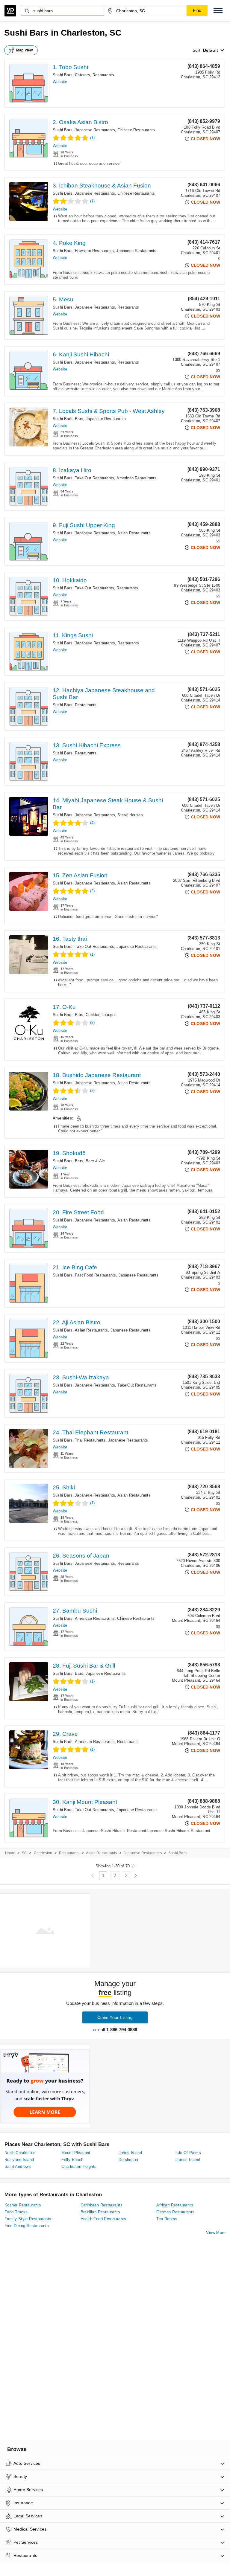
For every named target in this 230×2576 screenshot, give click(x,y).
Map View (25, 50)
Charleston (43, 1853)
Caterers (83, 75)
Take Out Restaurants (94, 478)
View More (216, 2233)
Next (136, 1876)
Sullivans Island (19, 2160)
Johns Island (130, 2153)
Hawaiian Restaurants (94, 251)
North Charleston (20, 2153)
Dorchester (129, 2160)
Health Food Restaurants (103, 2219)
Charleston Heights (79, 2167)
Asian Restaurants (134, 533)
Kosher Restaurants (23, 2205)
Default (211, 50)
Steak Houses (130, 815)
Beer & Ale (95, 1161)
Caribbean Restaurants (102, 2205)
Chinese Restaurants (136, 130)
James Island (188, 2160)
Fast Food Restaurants (95, 1275)
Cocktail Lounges (101, 1015)
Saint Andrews (18, 2167)
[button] (218, 11)
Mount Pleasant (76, 2153)
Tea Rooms (167, 2219)
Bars (79, 419)
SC (24, 1853)
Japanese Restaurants (95, 130)
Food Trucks (16, 2212)
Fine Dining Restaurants (27, 2226)
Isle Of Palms (188, 2153)
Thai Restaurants (90, 1440)
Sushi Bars (63, 75)
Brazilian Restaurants (100, 2212)
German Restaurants (175, 2212)
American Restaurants (136, 478)
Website (60, 82)
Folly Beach (72, 2160)
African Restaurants (175, 2205)
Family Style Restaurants (28, 2219)
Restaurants (103, 75)
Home (10, 1853)
